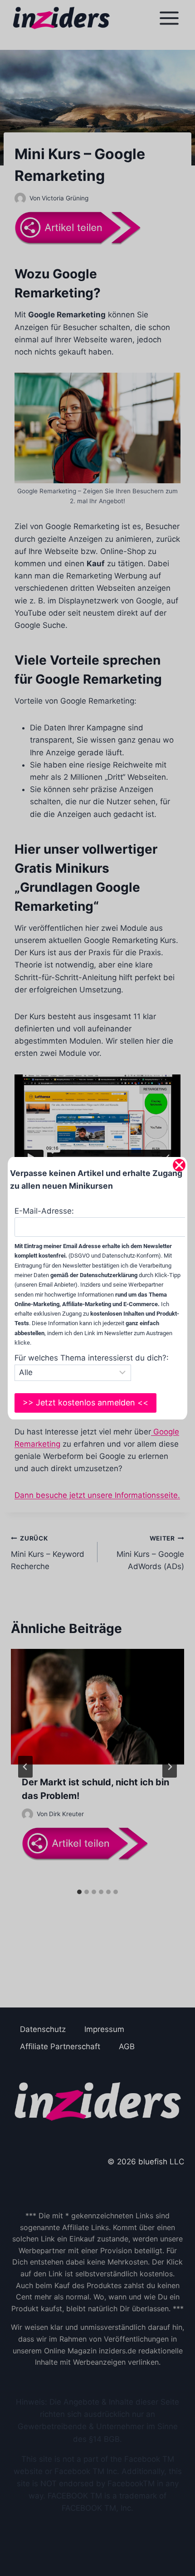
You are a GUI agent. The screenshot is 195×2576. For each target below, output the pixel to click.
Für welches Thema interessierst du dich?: (92, 1358)
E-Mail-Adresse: (44, 1211)
